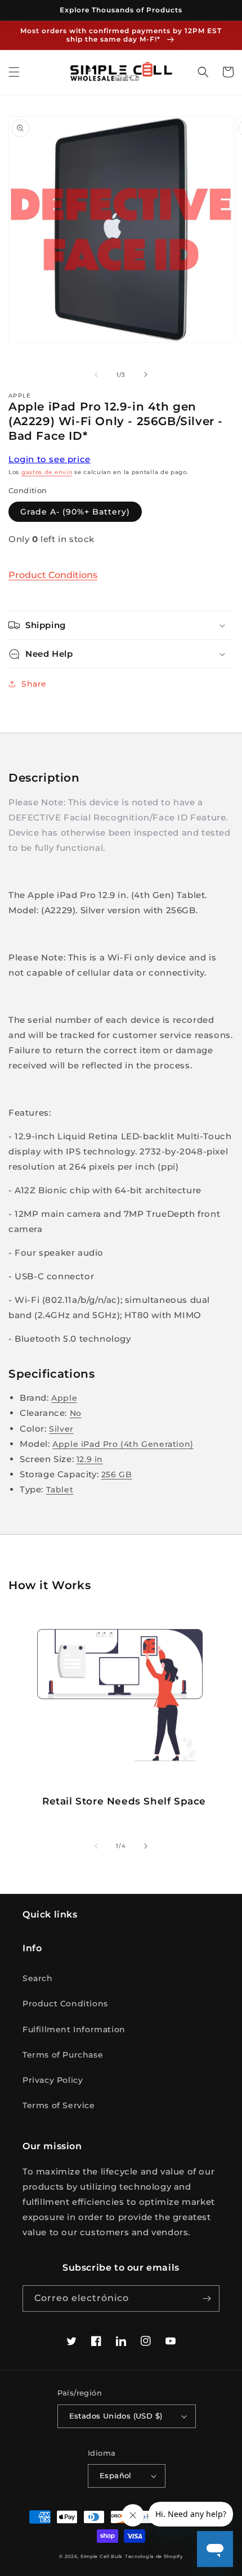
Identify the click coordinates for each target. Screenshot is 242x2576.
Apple (64, 1398)
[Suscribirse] (207, 2298)
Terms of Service (59, 2105)
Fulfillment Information (74, 2029)
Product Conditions (53, 575)
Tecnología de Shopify (154, 2556)
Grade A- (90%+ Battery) (75, 512)
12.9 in (90, 1459)
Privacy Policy (53, 2080)
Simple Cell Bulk (102, 2556)
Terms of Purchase (63, 2055)
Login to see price (50, 459)
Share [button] (34, 684)
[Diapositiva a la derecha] (146, 375)
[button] (14, 72)
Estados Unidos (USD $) (116, 2416)
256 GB (117, 1474)
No (76, 1413)
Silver (61, 1429)
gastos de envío (47, 472)
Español (116, 2475)
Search (38, 1978)
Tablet (60, 1490)
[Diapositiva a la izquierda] (96, 375)
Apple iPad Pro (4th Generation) (123, 1444)
